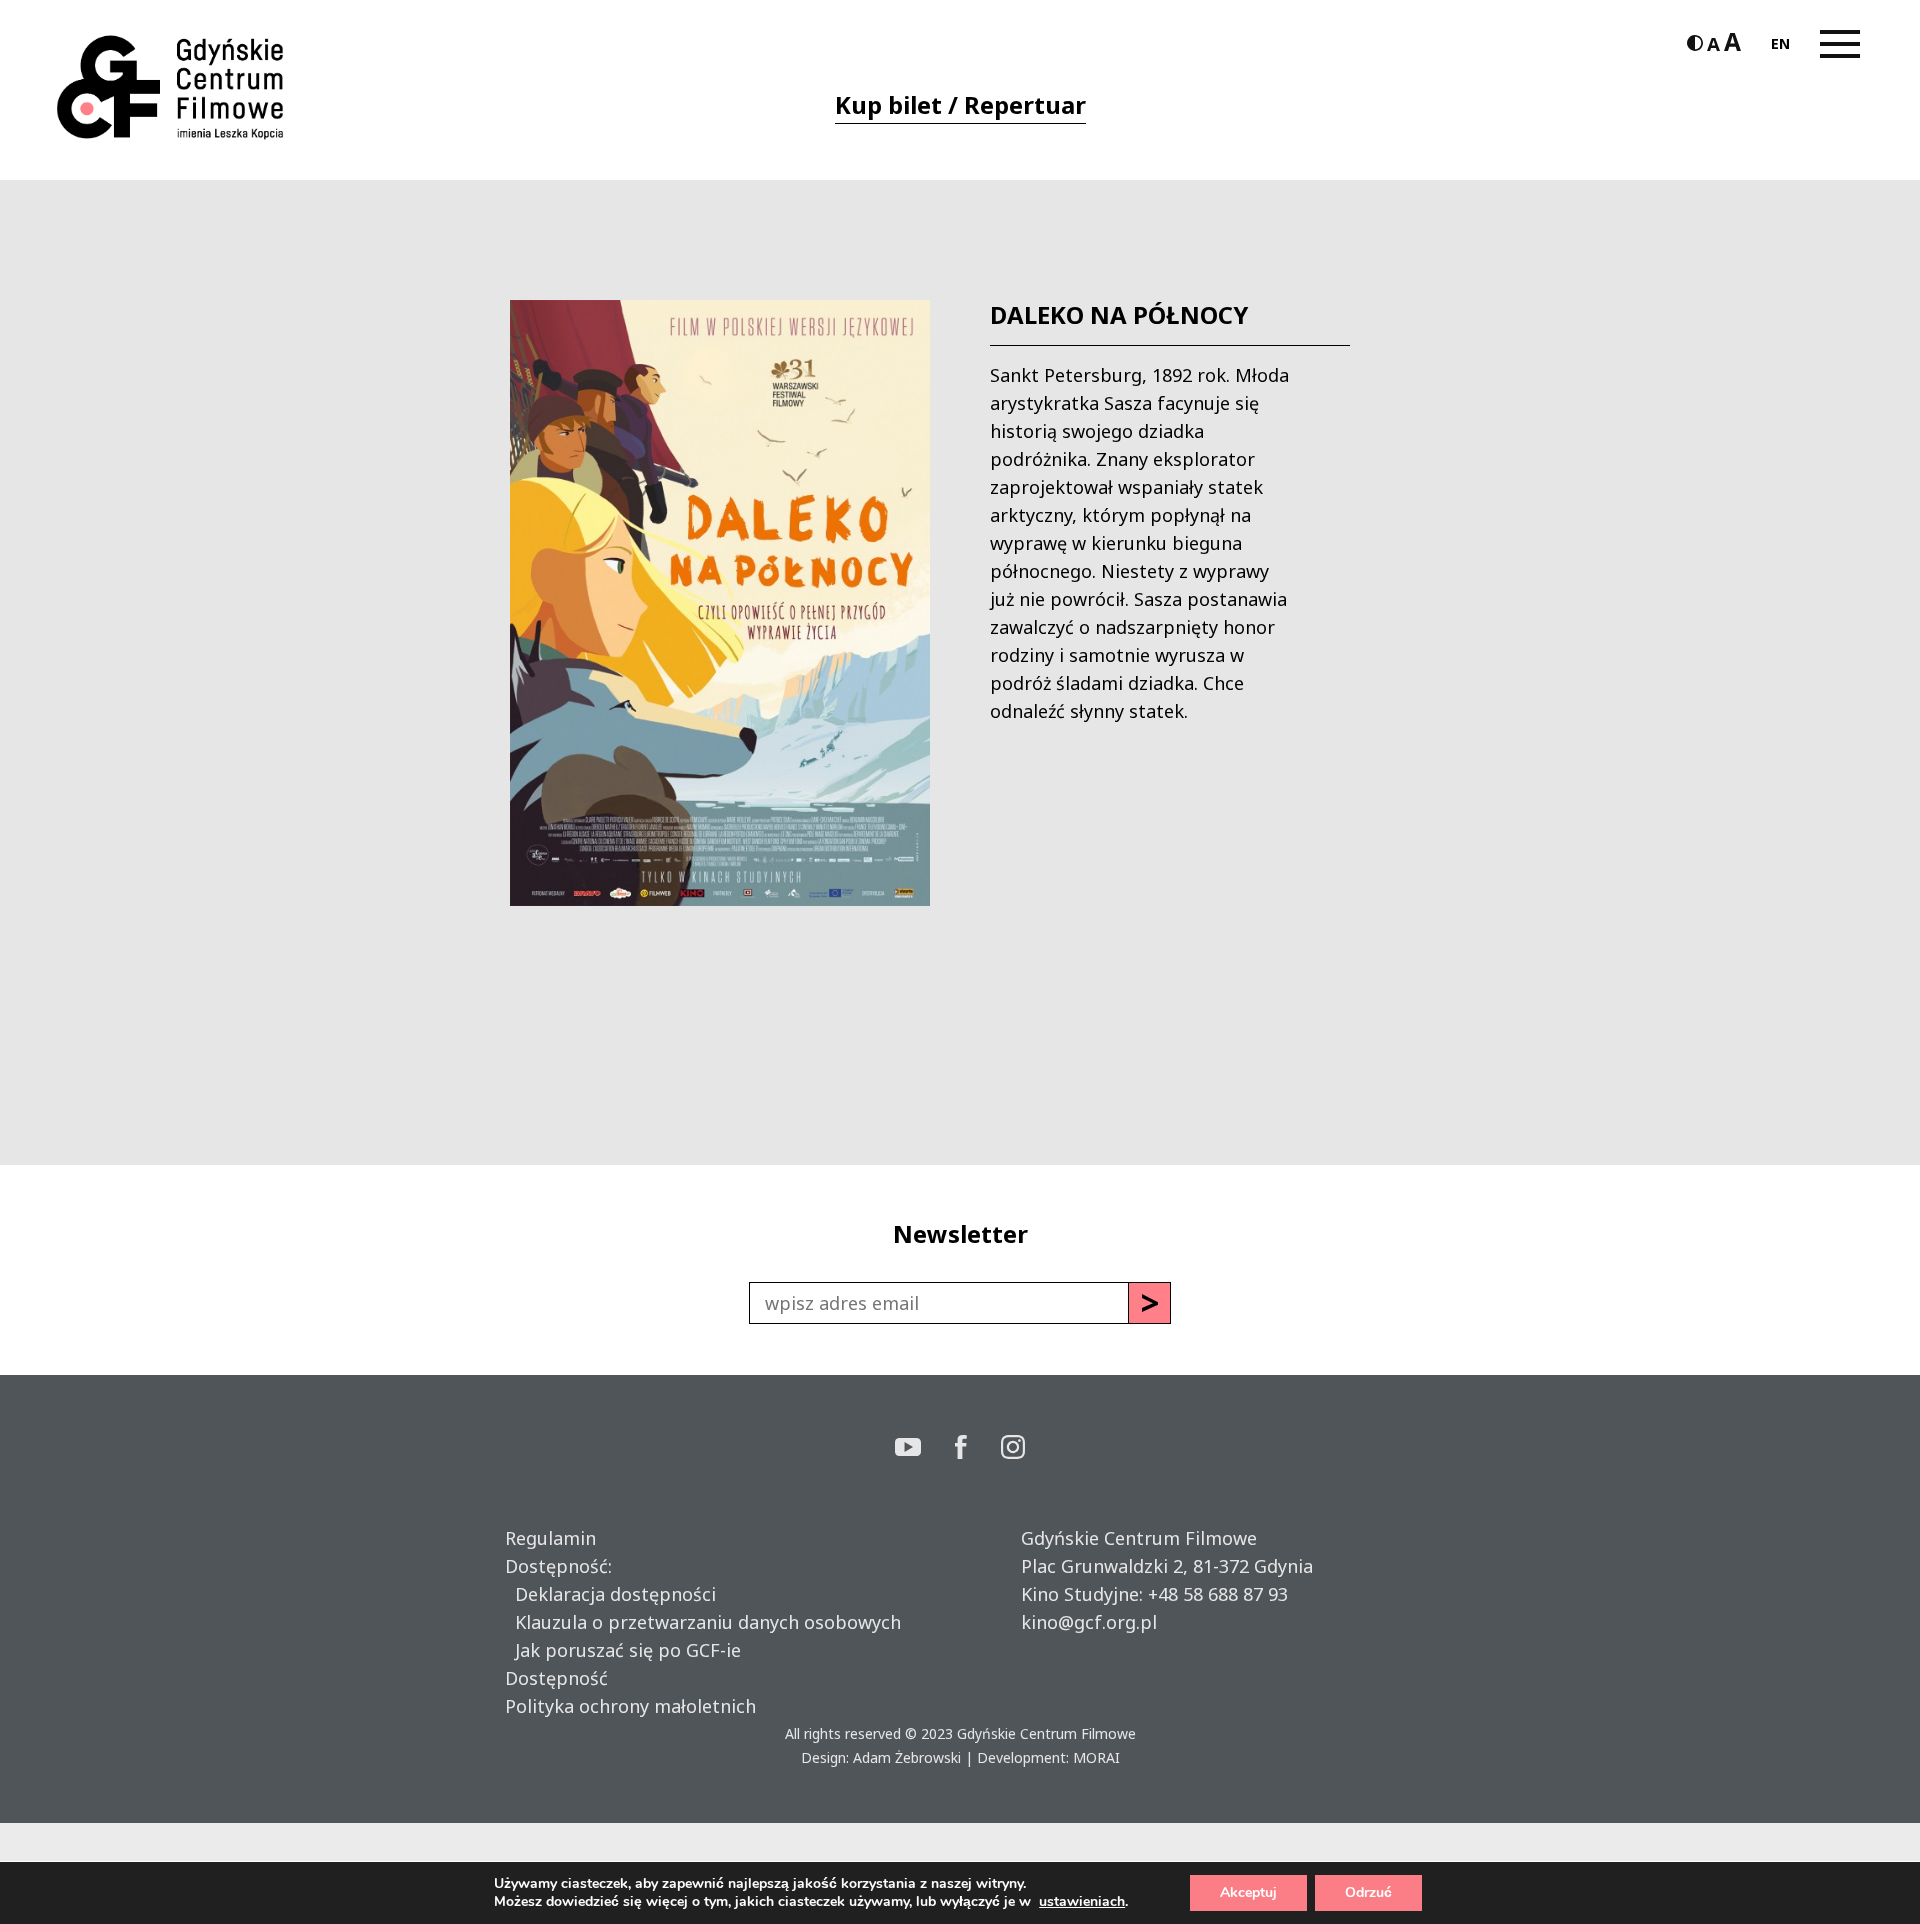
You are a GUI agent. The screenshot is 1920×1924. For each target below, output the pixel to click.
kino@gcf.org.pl (1089, 1622)
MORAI (1096, 1757)
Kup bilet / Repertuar (960, 104)
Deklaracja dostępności (610, 1594)
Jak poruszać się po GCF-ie (623, 1650)
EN (1780, 43)
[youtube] (925, 1449)
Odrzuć (1368, 1892)
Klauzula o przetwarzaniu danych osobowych (703, 1622)
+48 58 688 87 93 (1218, 1594)
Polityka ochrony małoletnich (630, 1706)
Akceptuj (1248, 1892)
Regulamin (550, 1538)
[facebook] (978, 1449)
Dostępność (556, 1678)
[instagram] (1013, 1449)
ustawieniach (1082, 1902)
